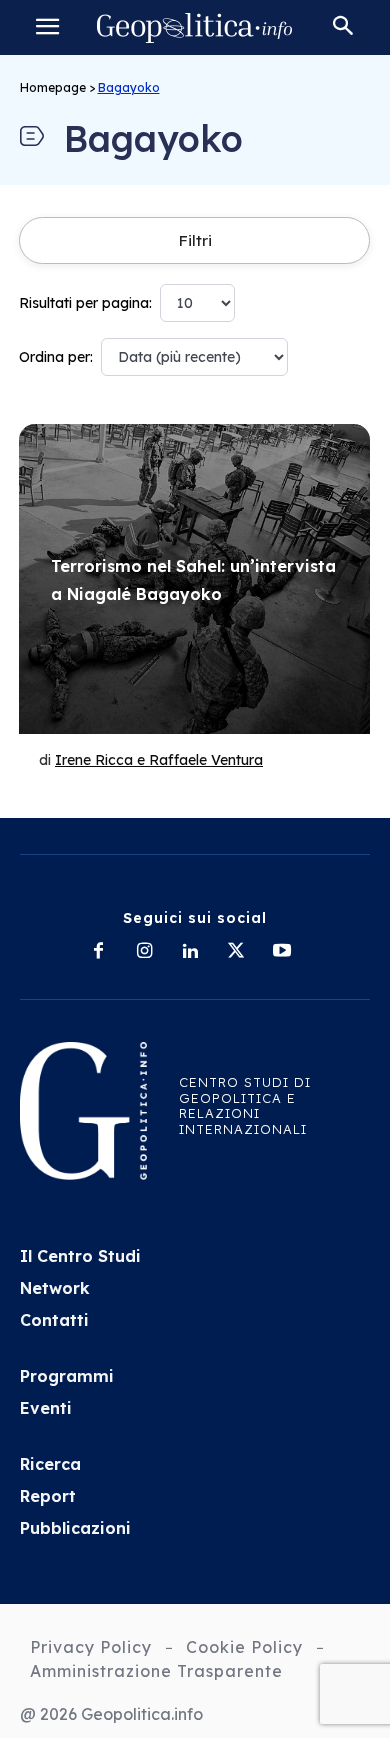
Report (48, 1496)
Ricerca (50, 1464)
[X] (236, 952)
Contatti (54, 1320)
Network (55, 1288)
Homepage (53, 87)
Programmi (67, 1376)
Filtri (195, 240)
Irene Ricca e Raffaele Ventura (159, 760)
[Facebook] (98, 952)
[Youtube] (282, 952)
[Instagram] (144, 952)
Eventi (46, 1408)
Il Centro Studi (80, 1256)
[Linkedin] (190, 952)
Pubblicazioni (75, 1528)
